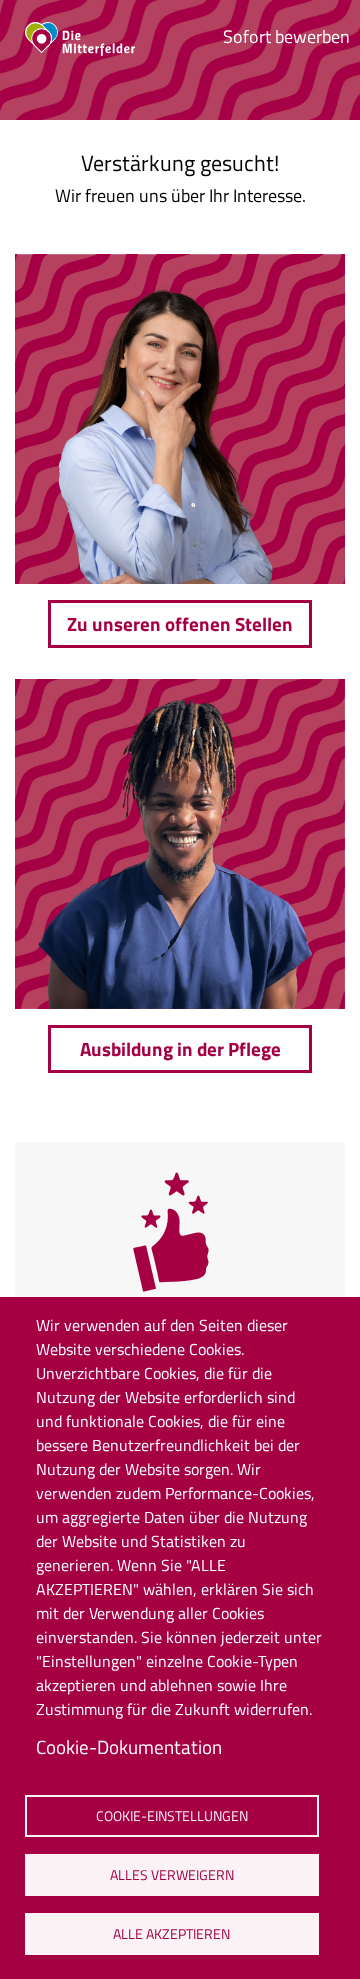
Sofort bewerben (286, 36)
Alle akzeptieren (171, 1934)
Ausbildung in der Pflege (180, 1048)
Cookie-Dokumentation (129, 1746)
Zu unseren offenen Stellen (180, 623)
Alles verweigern (172, 1875)
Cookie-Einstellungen (172, 1816)
